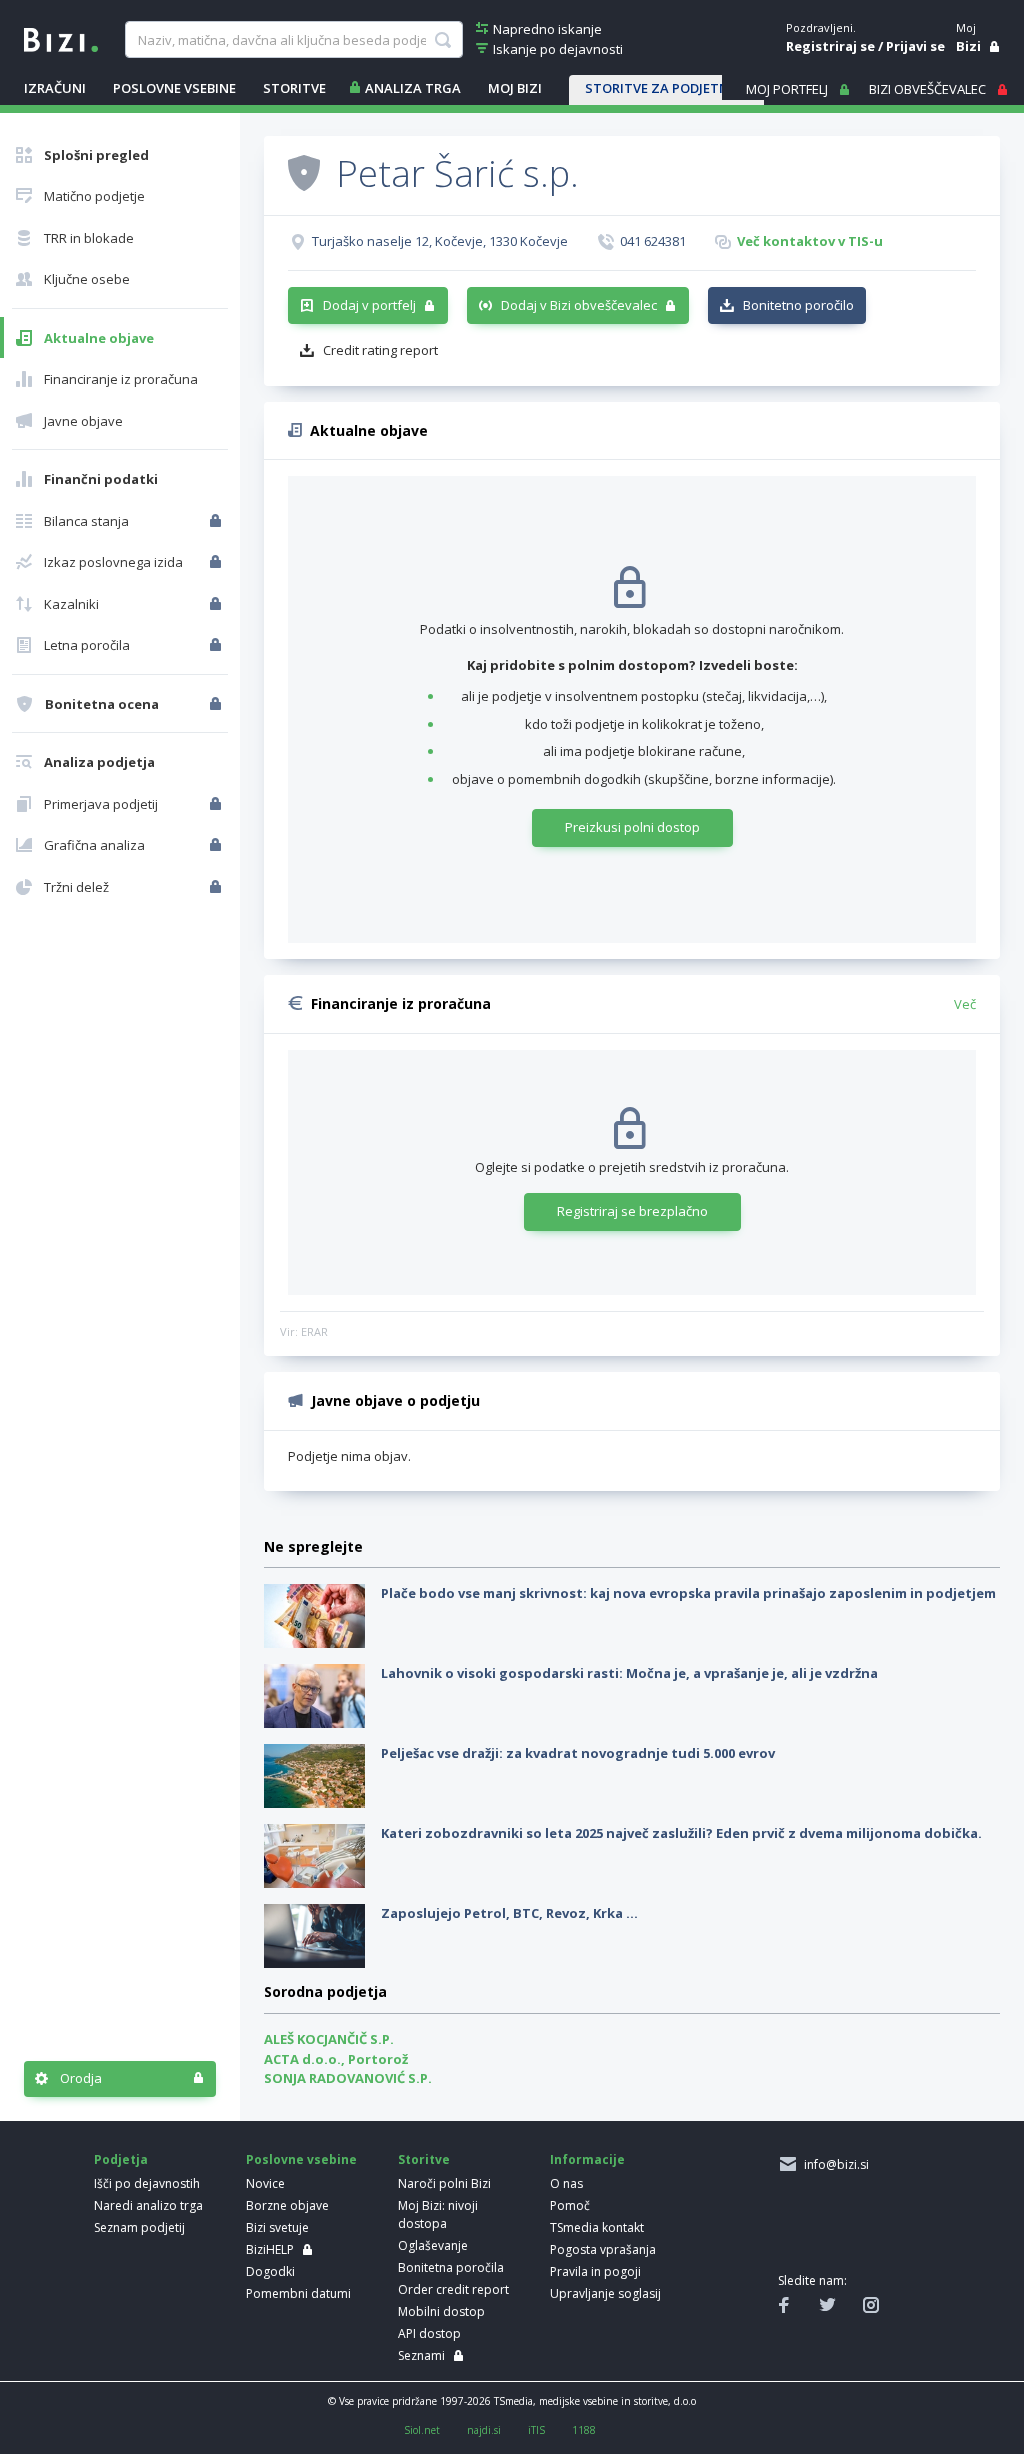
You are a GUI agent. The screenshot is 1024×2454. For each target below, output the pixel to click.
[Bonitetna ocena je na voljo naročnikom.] (304, 172)
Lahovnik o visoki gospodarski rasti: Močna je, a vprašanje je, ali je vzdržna (629, 1673)
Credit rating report (380, 350)
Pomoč (570, 2205)
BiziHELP (270, 2249)
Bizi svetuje (277, 2227)
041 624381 (653, 241)
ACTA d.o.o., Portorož (336, 2059)
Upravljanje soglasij (605, 2293)
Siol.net (422, 2430)
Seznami (421, 2355)
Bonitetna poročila (451, 2267)
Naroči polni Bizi (444, 2183)
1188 (584, 2430)
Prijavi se (915, 46)
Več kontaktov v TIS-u (810, 241)
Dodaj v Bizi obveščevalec (579, 305)
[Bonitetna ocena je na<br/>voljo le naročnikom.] (217, 704)
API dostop (429, 2333)
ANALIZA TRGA (413, 88)
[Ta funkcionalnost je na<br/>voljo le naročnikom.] (217, 521)
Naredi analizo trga (148, 2205)
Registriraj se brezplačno (632, 1211)
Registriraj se (830, 46)
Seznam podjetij (139, 2227)
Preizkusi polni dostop (632, 827)
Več (965, 1004)
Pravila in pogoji (595, 2271)
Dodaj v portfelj (369, 305)
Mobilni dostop (441, 2311)
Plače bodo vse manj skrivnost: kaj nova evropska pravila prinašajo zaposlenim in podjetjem (688, 1593)
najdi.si (484, 2430)
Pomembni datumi (298, 2293)
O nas (566, 2183)
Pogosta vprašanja (603, 2249)
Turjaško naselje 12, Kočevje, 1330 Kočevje (440, 241)
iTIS (536, 2430)
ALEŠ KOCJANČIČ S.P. (329, 2039)
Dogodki (270, 2271)
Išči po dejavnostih (147, 2183)
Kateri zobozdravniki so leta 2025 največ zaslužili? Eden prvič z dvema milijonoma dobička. (681, 1833)
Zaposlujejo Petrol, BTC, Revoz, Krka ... (509, 1913)
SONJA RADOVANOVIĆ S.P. (348, 2078)
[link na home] (61, 38)
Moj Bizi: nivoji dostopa (438, 2214)
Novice (265, 2183)
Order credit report (453, 2289)
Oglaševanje (433, 2245)
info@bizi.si (833, 2164)
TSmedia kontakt (597, 2227)
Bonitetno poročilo (798, 305)
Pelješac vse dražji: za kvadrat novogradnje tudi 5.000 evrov (578, 1753)
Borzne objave (287, 2205)
